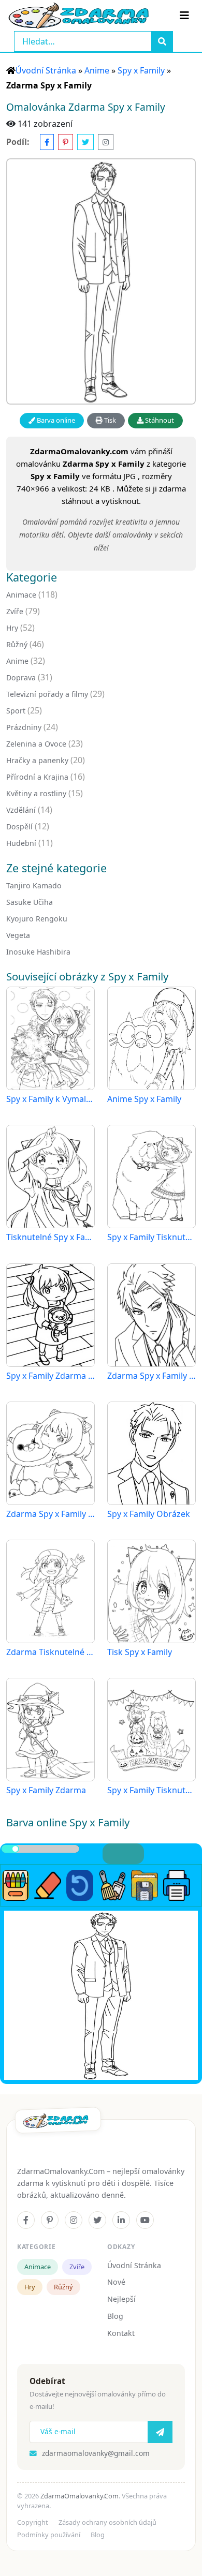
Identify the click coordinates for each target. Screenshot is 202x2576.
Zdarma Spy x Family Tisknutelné (51, 1514)
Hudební (21, 843)
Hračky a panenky (37, 760)
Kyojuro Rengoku (37, 919)
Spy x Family (141, 70)
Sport (16, 711)
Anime (97, 70)
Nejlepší (121, 2299)
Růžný (17, 644)
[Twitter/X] (97, 2220)
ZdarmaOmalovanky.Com (80, 2496)
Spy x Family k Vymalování (51, 1099)
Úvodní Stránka (46, 70)
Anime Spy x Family (144, 1099)
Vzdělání (21, 810)
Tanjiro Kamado (34, 885)
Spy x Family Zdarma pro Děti (51, 1376)
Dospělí (19, 827)
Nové (116, 2282)
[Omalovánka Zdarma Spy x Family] (101, 282)
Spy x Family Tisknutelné (151, 1237)
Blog (115, 2316)
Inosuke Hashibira (38, 952)
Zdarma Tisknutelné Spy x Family (51, 1652)
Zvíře (15, 611)
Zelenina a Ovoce (36, 744)
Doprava (21, 677)
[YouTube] (145, 2220)
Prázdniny (24, 727)
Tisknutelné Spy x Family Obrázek (51, 1237)
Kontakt (121, 2333)
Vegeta (18, 935)
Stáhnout (159, 420)
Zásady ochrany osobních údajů (107, 2522)
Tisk (109, 420)
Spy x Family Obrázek (149, 1514)
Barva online (55, 420)
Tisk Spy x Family (140, 1652)
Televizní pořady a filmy (47, 694)
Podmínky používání (49, 2535)
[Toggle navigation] (184, 16)
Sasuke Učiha (30, 902)
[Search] (162, 41)
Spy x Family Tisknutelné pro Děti (151, 1790)
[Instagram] (74, 2220)
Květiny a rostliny (36, 793)
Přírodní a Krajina (37, 777)
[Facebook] (26, 2220)
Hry (12, 628)
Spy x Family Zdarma (46, 1790)
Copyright (33, 2522)
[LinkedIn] (121, 2220)
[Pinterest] (50, 2220)
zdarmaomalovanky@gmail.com (96, 2453)
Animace (21, 595)
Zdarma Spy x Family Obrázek (151, 1376)
